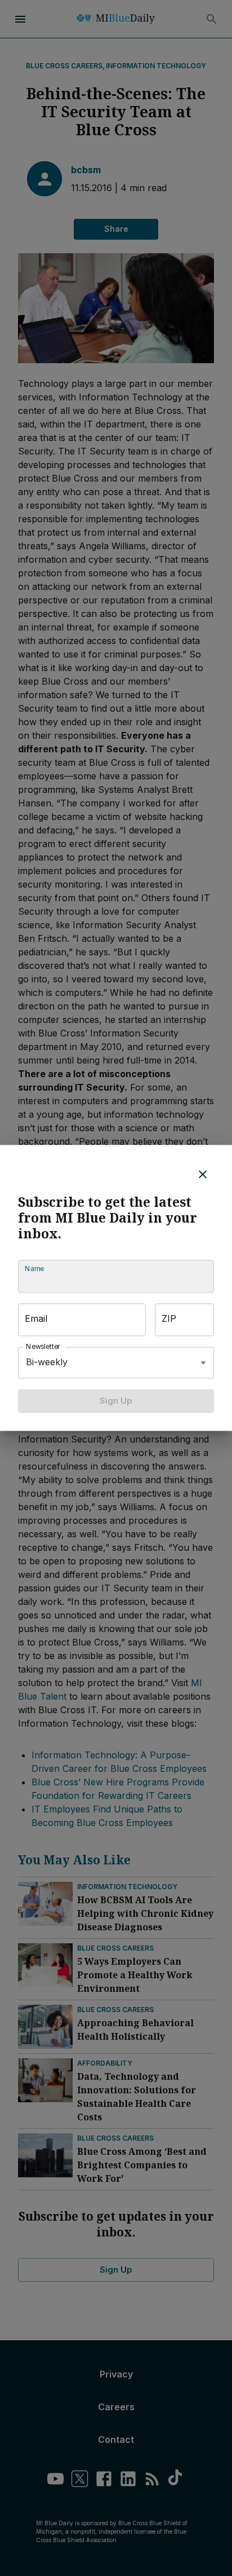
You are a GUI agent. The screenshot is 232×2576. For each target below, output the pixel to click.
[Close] (203, 1174)
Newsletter (43, 1346)
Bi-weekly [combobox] (47, 1362)
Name (34, 1269)
